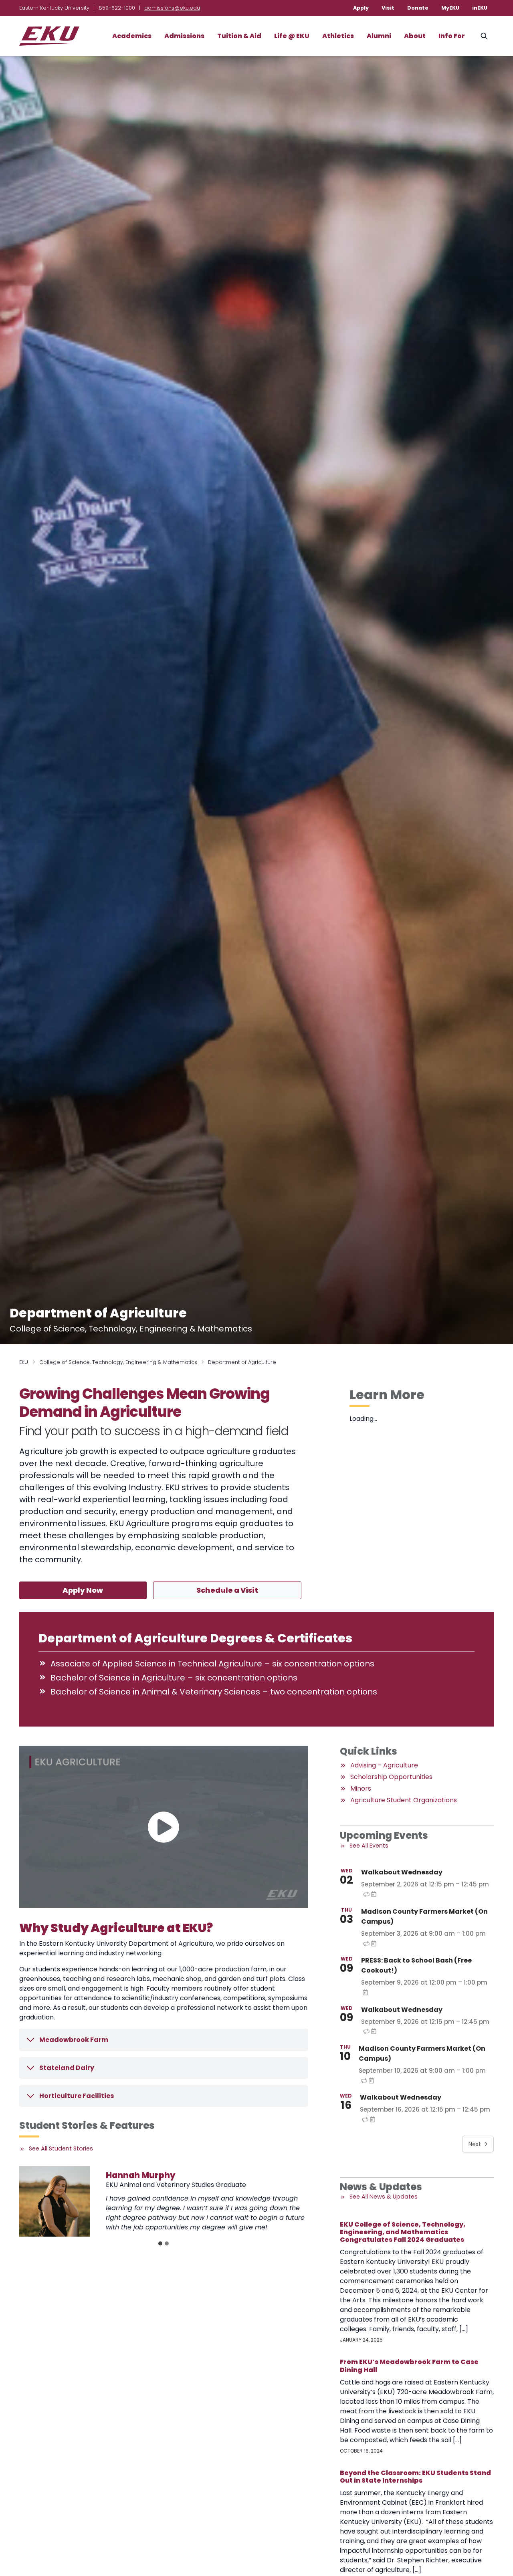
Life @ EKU (292, 36)
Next (475, 2144)
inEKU (480, 8)
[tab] (160, 2243)
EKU (24, 1362)
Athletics (338, 36)
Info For (452, 36)
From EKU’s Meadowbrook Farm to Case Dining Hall (409, 2366)
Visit (388, 8)
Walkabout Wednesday (402, 1872)
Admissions (184, 36)
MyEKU (450, 8)
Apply (361, 8)
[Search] (484, 36)
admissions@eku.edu (172, 8)
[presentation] (55, 2201)
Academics (132, 36)
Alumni (379, 36)
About (415, 36)
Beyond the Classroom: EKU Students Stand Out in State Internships (415, 2477)
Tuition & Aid (239, 36)
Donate (418, 8)
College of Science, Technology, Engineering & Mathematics (118, 1362)
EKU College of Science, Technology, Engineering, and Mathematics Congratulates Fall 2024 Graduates (403, 2232)
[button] (164, 1827)
